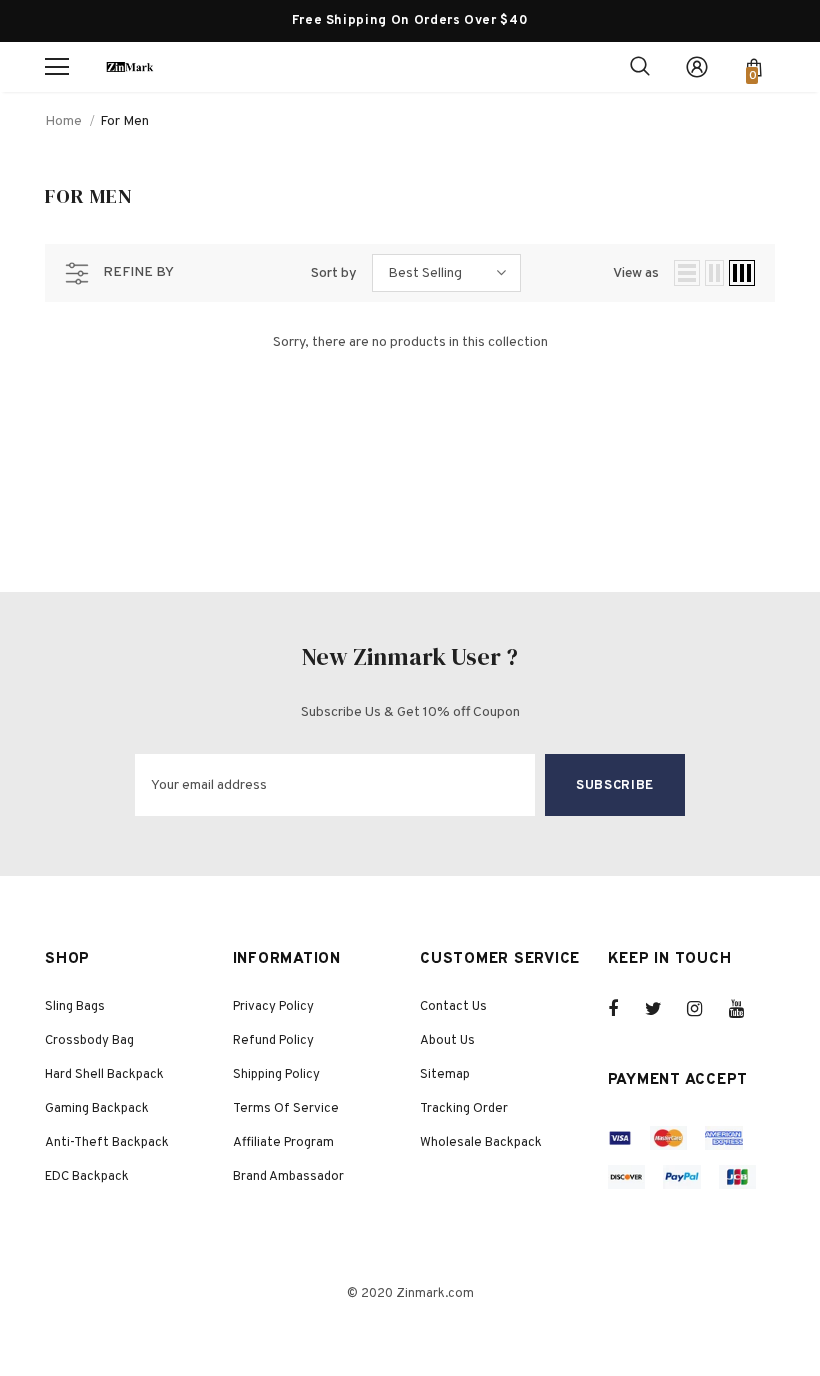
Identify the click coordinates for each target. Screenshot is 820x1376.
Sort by (334, 273)
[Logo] (130, 66)
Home (63, 121)
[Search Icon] (640, 67)
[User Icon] (697, 67)
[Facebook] (626, 1009)
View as (636, 273)
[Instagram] (705, 1009)
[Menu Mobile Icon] (57, 67)
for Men (124, 121)
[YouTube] (747, 1009)
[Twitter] (663, 1009)
